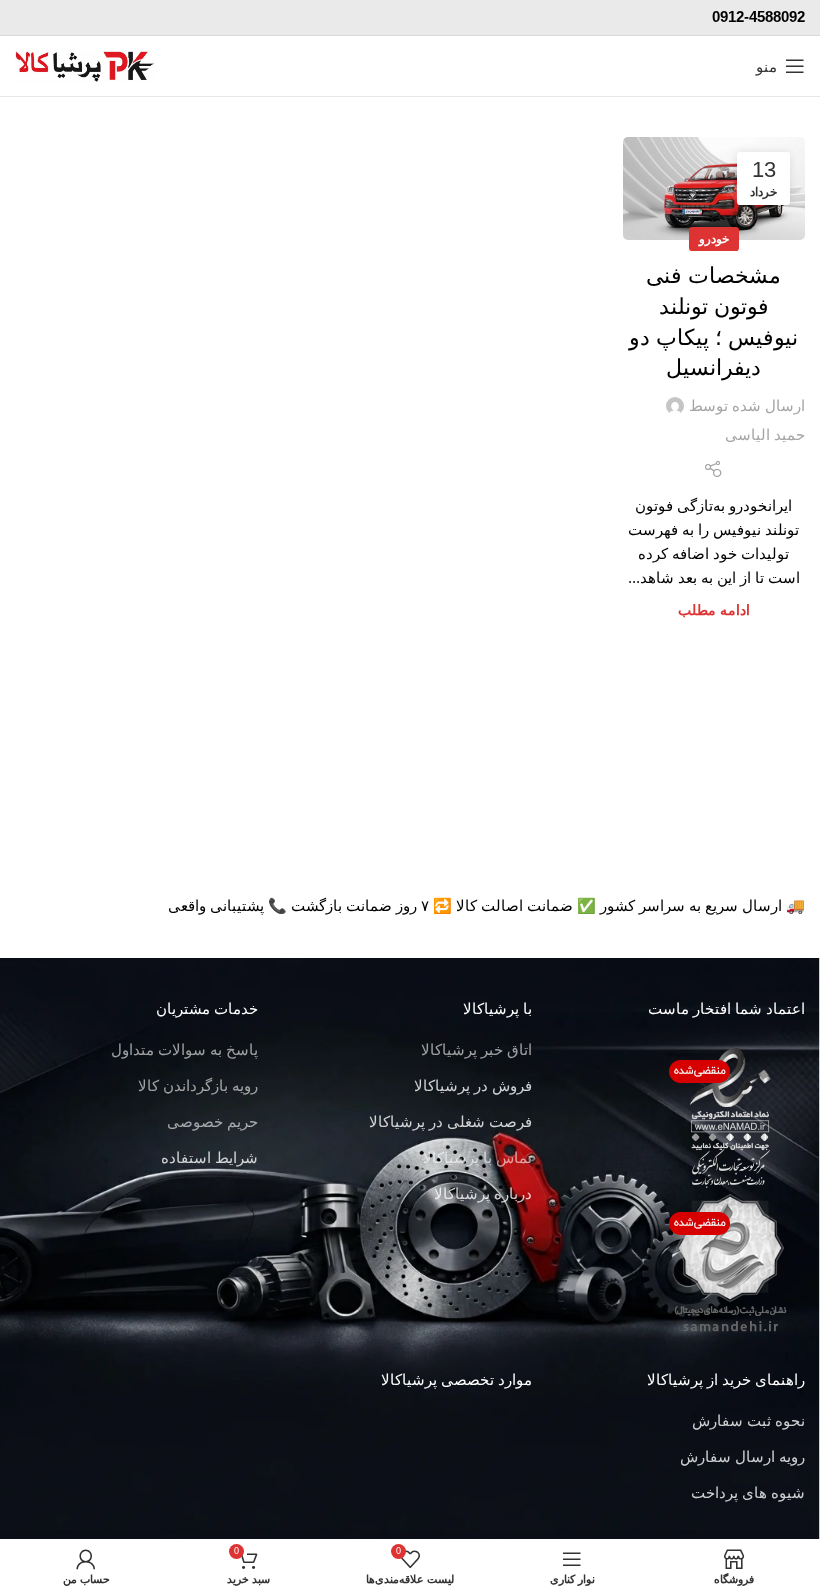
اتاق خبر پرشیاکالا (476, 1049)
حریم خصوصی (212, 1121)
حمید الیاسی (765, 434)
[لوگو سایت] (85, 64)
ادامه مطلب (714, 610)
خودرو (714, 239)
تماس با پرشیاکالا (477, 1157)
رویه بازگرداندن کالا (198, 1085)
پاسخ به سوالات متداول (184, 1049)
